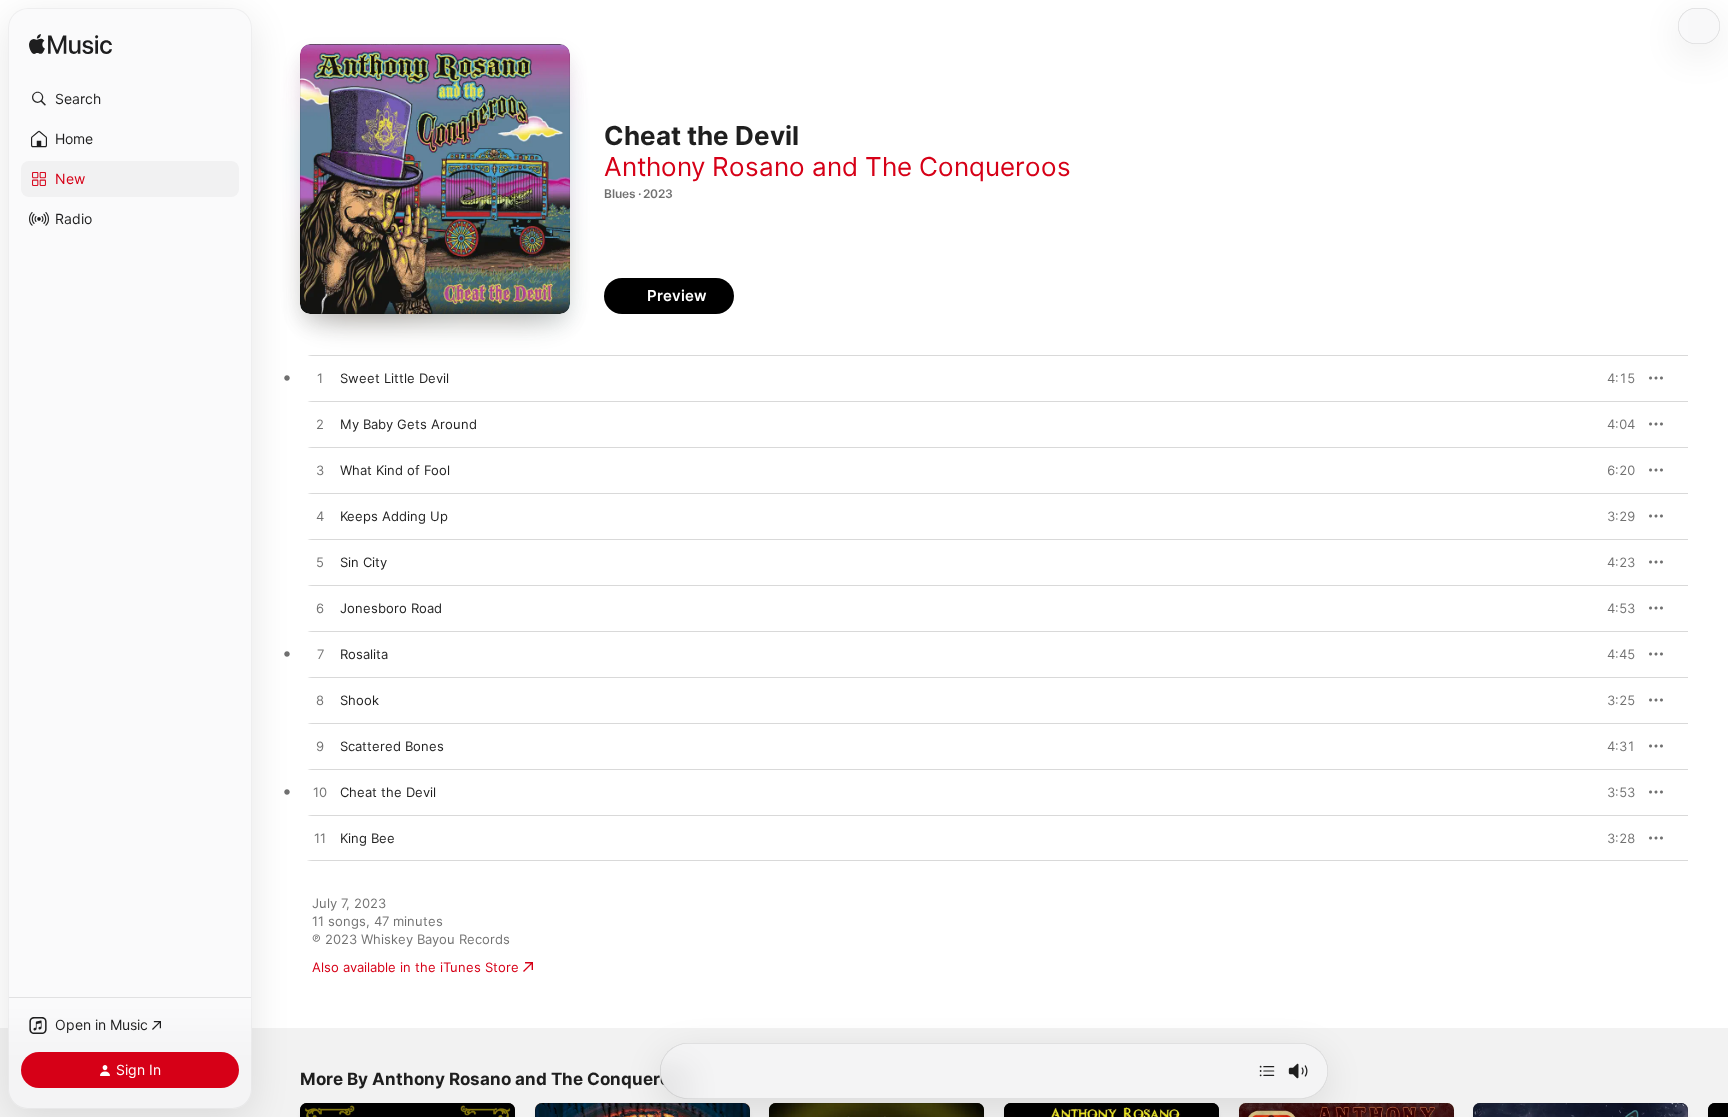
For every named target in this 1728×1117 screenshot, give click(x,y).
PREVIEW (1613, 378)
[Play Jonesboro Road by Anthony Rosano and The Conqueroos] (320, 609)
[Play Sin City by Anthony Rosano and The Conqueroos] (320, 563)
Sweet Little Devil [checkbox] (394, 378)
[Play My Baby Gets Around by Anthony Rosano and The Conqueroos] (320, 425)
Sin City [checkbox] (363, 562)
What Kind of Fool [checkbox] (395, 470)
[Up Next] (1267, 1071)
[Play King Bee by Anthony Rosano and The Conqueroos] (320, 839)
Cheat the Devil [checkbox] (388, 792)
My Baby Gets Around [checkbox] (408, 424)
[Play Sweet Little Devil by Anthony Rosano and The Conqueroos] (320, 379)
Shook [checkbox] (359, 700)
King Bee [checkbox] (367, 838)
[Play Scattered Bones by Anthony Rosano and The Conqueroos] (320, 747)
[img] (70, 45)
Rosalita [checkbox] (364, 654)
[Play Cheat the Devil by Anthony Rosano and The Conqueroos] (320, 793)
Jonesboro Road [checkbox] (391, 608)
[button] (130, 99)
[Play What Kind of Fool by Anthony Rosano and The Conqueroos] (320, 471)
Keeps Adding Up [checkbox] (394, 516)
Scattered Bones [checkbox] (392, 746)
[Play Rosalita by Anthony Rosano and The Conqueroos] (320, 655)
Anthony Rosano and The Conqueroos (837, 166)
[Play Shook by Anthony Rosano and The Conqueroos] (320, 701)
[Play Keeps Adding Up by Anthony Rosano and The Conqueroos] (320, 517)
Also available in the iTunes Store (415, 967)
